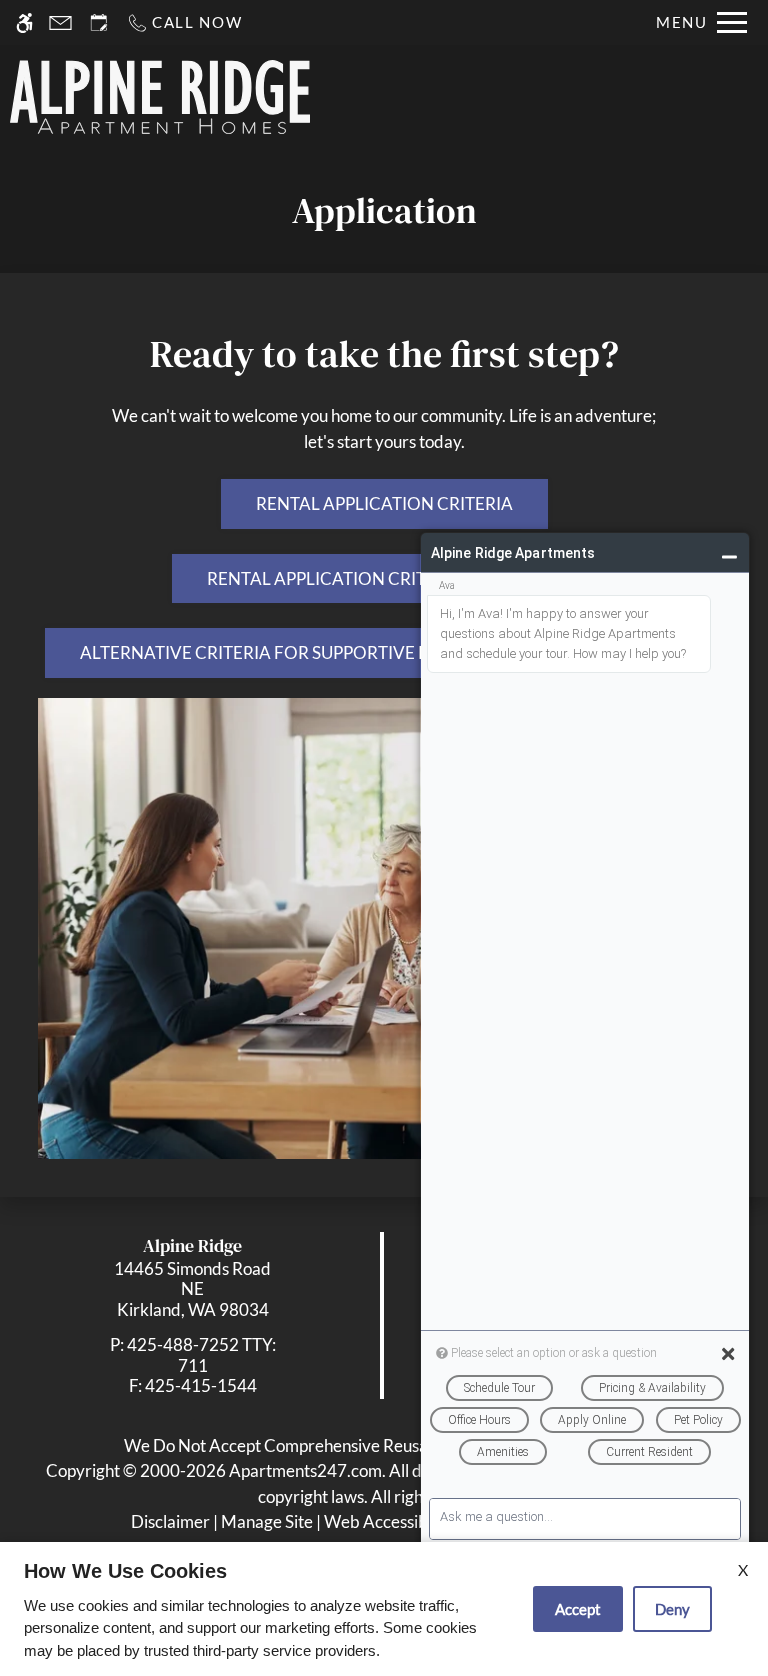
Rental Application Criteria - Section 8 (384, 578)
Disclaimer (170, 1521)
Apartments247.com (305, 1470)
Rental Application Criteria (384, 503)
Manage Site (267, 1521)
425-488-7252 (201, 1354)
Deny (672, 1609)
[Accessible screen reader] (24, 22)
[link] (192, 1289)
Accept (578, 1609)
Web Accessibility (389, 1521)
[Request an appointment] (99, 22)
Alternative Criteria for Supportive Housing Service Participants (384, 652)
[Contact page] (60, 22)
